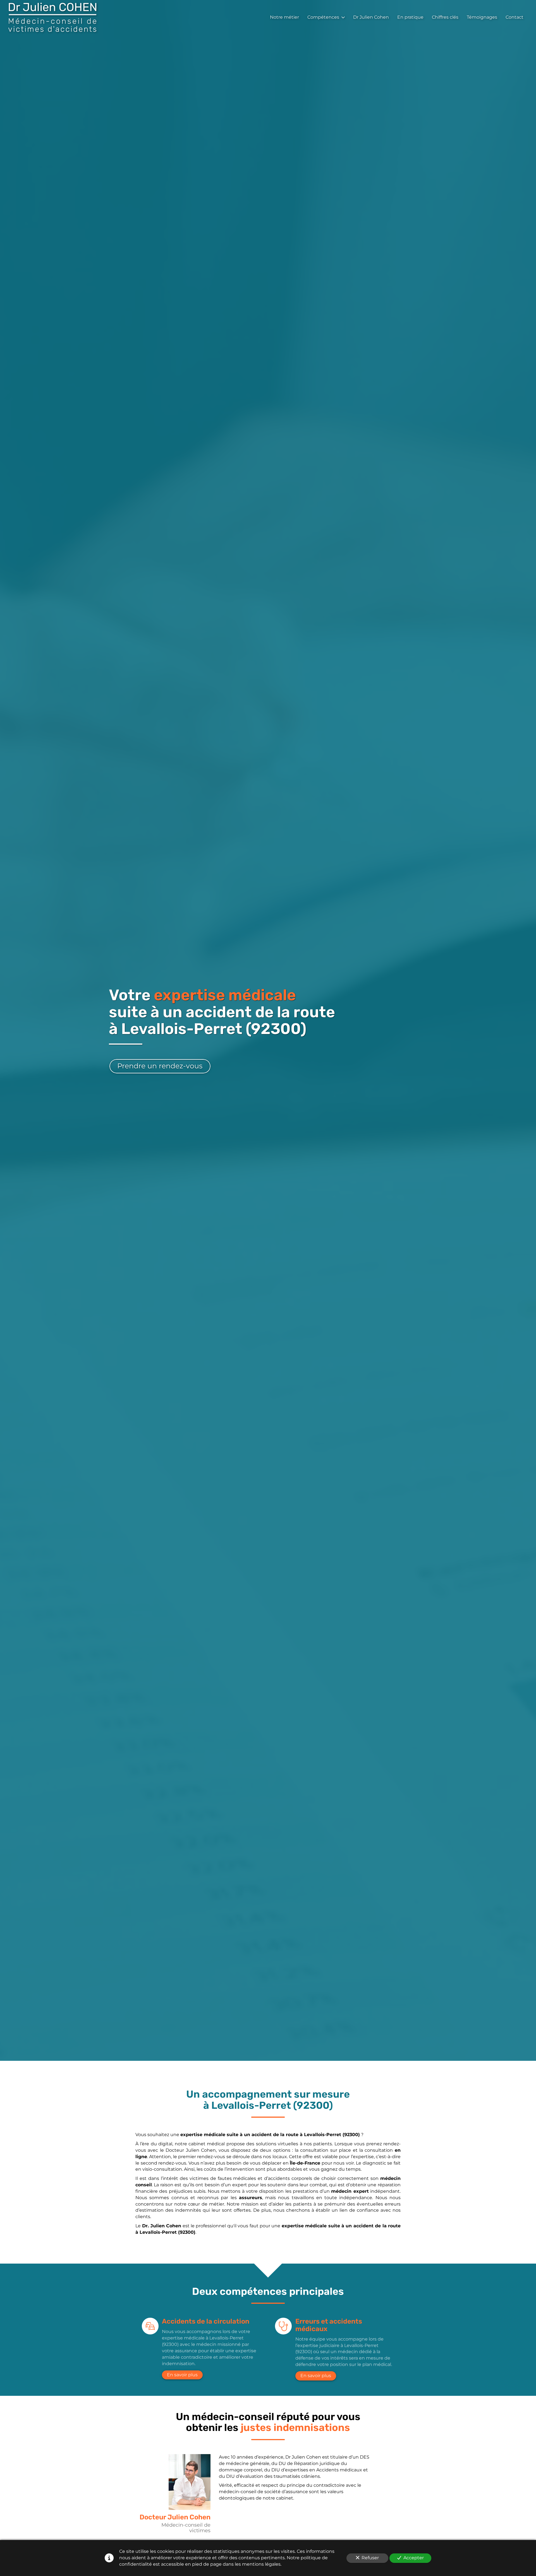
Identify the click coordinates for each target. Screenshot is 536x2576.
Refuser (370, 2558)
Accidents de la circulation (206, 2321)
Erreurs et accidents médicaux (329, 2325)
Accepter (414, 2558)
